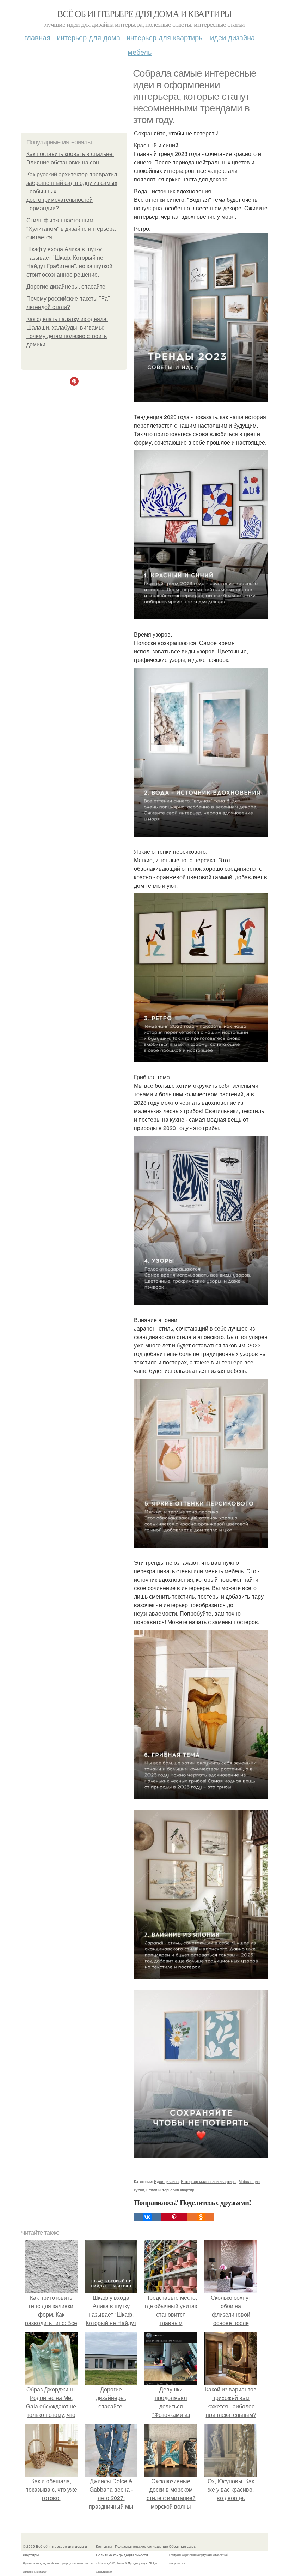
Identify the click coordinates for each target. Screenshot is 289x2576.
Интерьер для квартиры (165, 37)
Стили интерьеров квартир (170, 2190)
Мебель (140, 52)
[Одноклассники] (201, 2217)
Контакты (104, 2546)
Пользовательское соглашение (142, 2546)
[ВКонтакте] (147, 2217)
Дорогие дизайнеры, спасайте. (67, 287)
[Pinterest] (174, 2217)
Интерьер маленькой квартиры (209, 2181)
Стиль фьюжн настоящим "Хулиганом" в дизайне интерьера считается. (71, 229)
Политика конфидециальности (122, 2555)
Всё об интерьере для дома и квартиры (144, 13)
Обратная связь (182, 2546)
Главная (37, 37)
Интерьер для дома (88, 37)
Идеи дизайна (232, 37)
